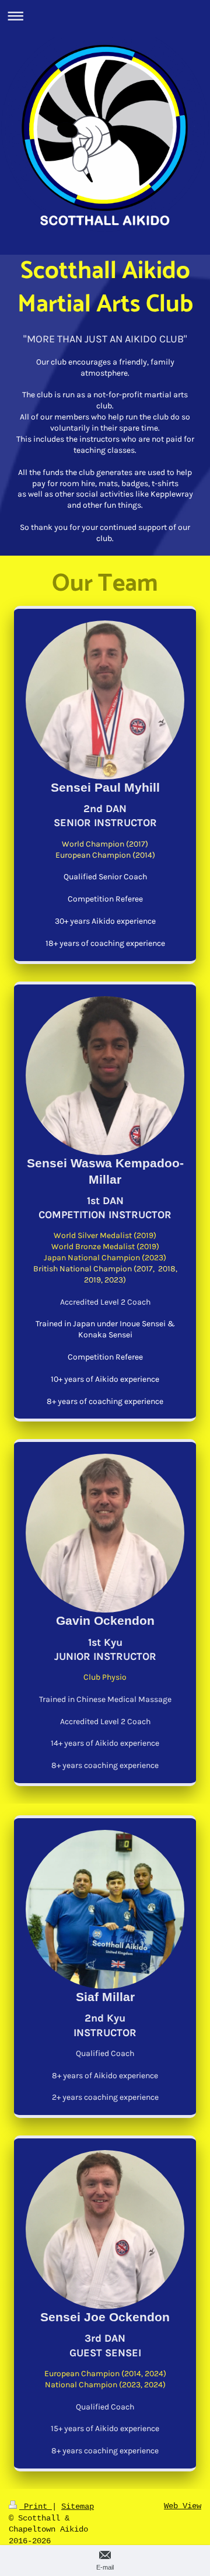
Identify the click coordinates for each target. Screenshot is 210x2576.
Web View (183, 2506)
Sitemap (78, 2506)
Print (36, 2506)
